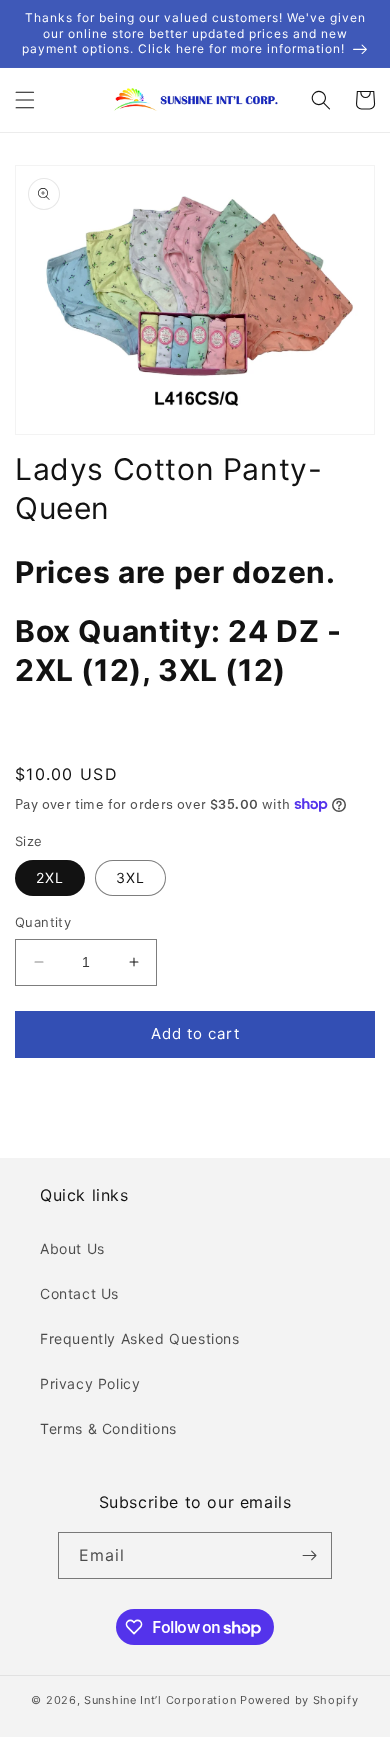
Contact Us (79, 1293)
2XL (50, 877)
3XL (130, 877)
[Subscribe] (309, 1555)
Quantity (43, 922)
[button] (25, 100)
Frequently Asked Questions (140, 1338)
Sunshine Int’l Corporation (160, 1700)
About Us (72, 1248)
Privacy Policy (90, 1383)
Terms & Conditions (108, 1428)
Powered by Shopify (299, 1700)
